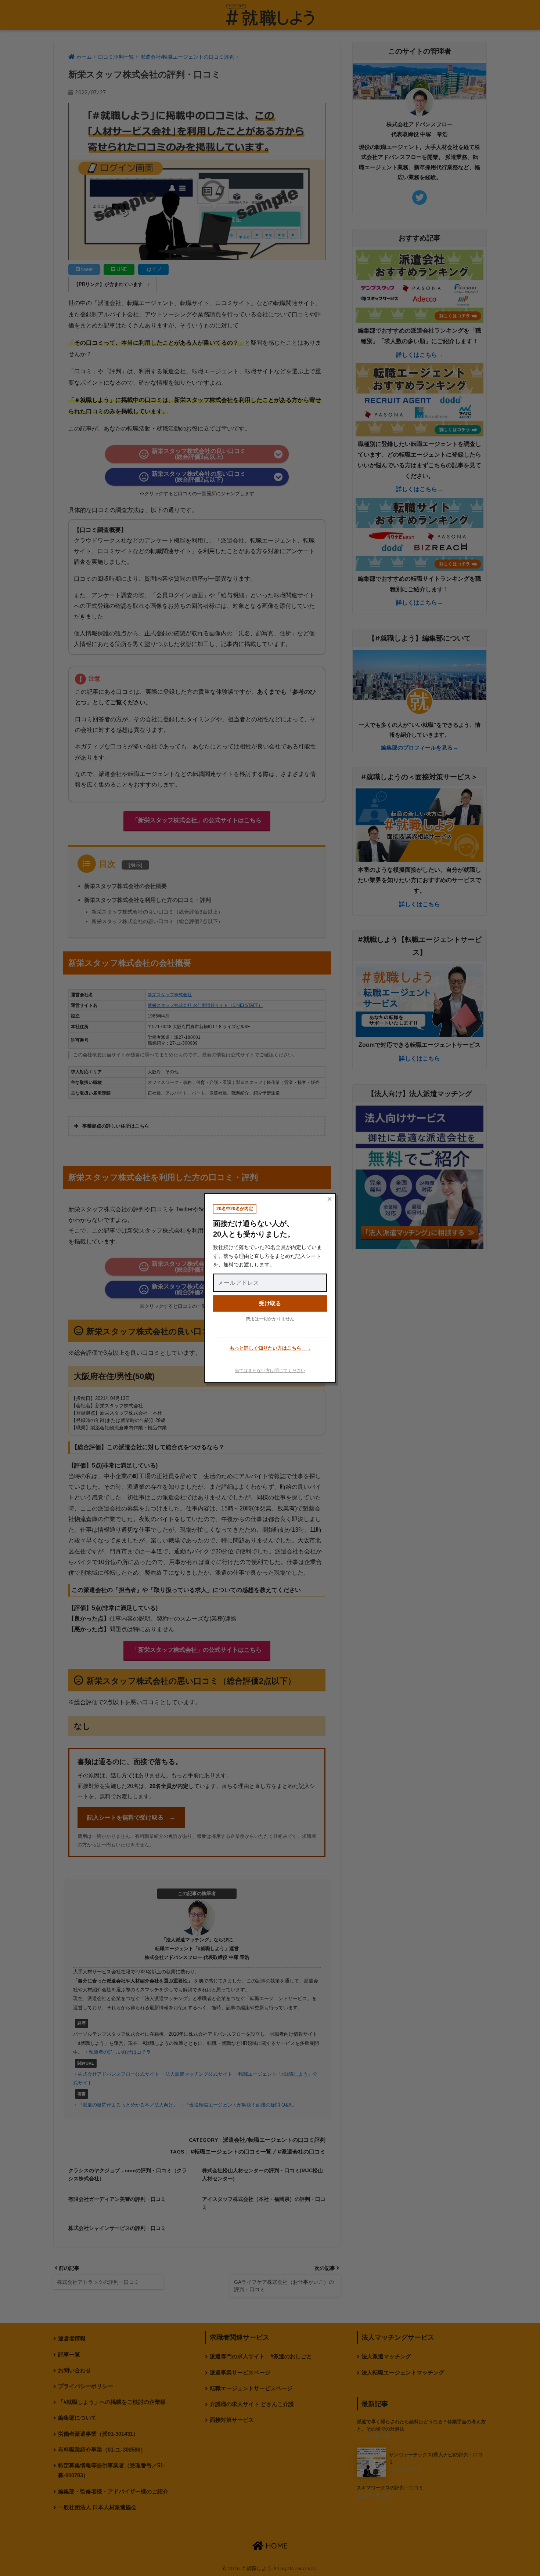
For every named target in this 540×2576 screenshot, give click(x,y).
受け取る (270, 1303)
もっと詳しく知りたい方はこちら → (270, 1348)
